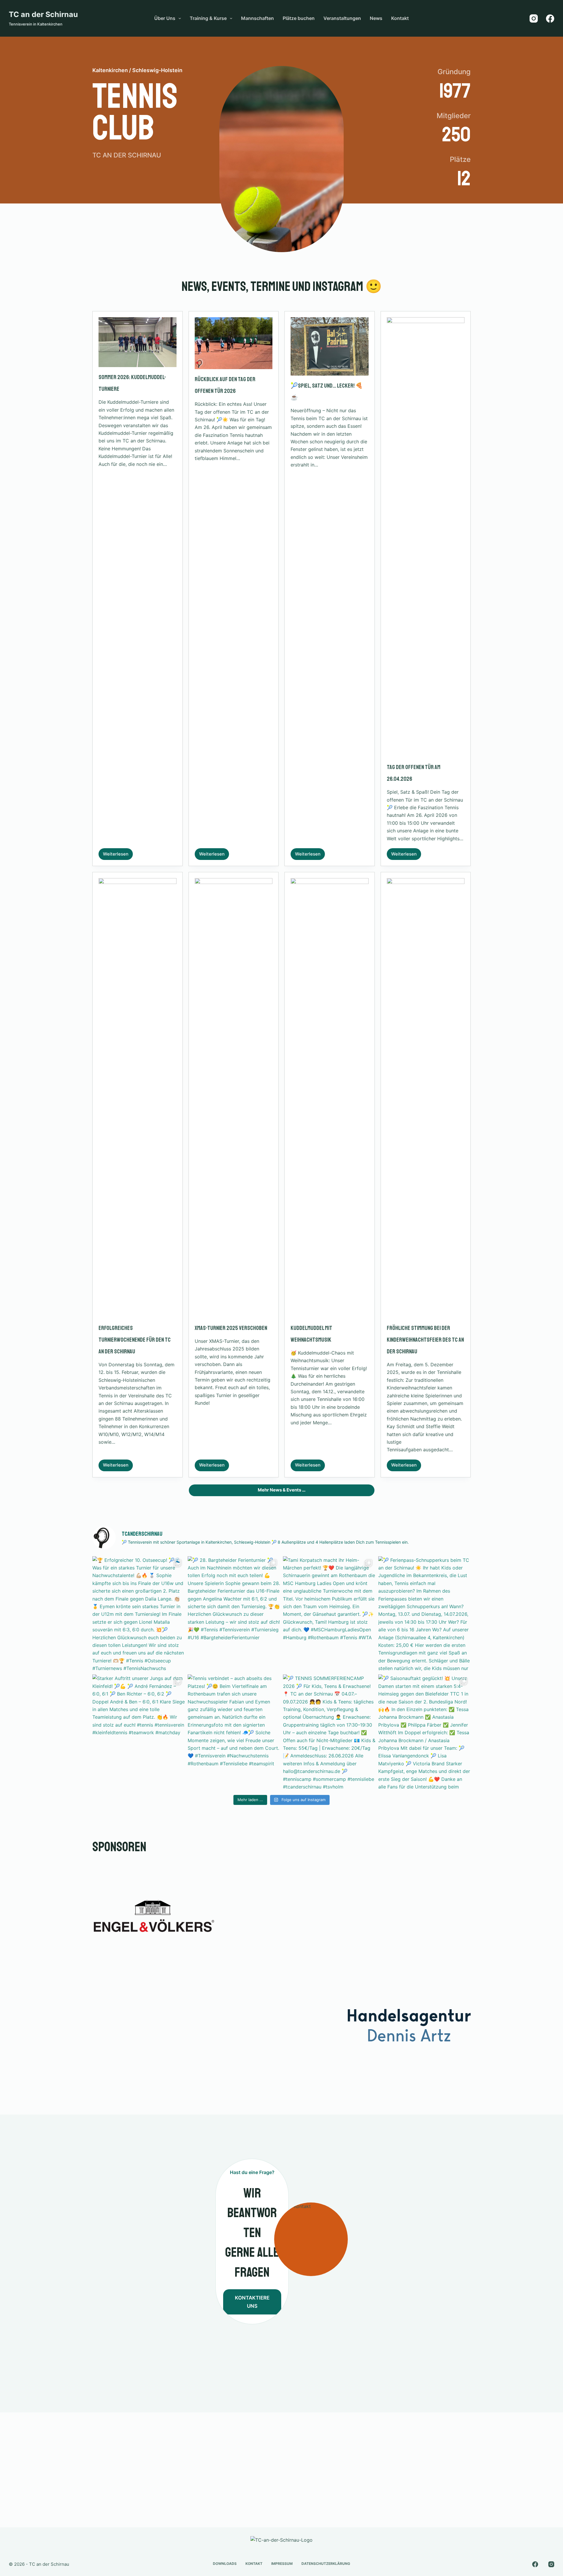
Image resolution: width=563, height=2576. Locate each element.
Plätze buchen (299, 18)
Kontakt (400, 18)
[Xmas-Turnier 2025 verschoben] (234, 1098)
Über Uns (165, 18)
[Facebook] (550, 18)
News (376, 18)
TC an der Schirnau (43, 14)
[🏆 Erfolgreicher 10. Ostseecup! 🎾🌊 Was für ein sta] (139, 1614)
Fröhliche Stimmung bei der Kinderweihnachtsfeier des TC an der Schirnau (425, 1340)
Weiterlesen (118, 856)
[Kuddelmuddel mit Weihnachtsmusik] (330, 1098)
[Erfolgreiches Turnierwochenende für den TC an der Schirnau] (138, 1098)
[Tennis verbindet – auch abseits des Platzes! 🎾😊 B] (234, 1732)
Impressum (282, 2564)
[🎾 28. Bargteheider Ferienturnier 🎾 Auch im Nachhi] (234, 1614)
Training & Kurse (208, 18)
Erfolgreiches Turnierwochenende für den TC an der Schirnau (135, 1340)
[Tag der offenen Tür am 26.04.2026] (426, 537)
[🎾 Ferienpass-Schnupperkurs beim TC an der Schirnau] (424, 1614)
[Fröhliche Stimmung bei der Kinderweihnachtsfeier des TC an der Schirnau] (426, 1098)
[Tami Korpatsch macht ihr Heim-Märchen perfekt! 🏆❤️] (329, 1614)
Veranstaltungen (342, 18)
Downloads (225, 2564)
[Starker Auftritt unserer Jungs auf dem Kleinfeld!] (139, 1732)
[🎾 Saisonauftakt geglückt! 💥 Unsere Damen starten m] (424, 1732)
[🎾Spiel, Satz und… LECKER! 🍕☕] (330, 346)
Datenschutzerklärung (326, 2564)
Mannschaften (257, 18)
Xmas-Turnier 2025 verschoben (231, 1328)
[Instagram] (534, 18)
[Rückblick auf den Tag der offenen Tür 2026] (234, 343)
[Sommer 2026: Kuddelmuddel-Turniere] (138, 342)
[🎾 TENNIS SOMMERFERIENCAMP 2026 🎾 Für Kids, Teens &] (329, 1732)
